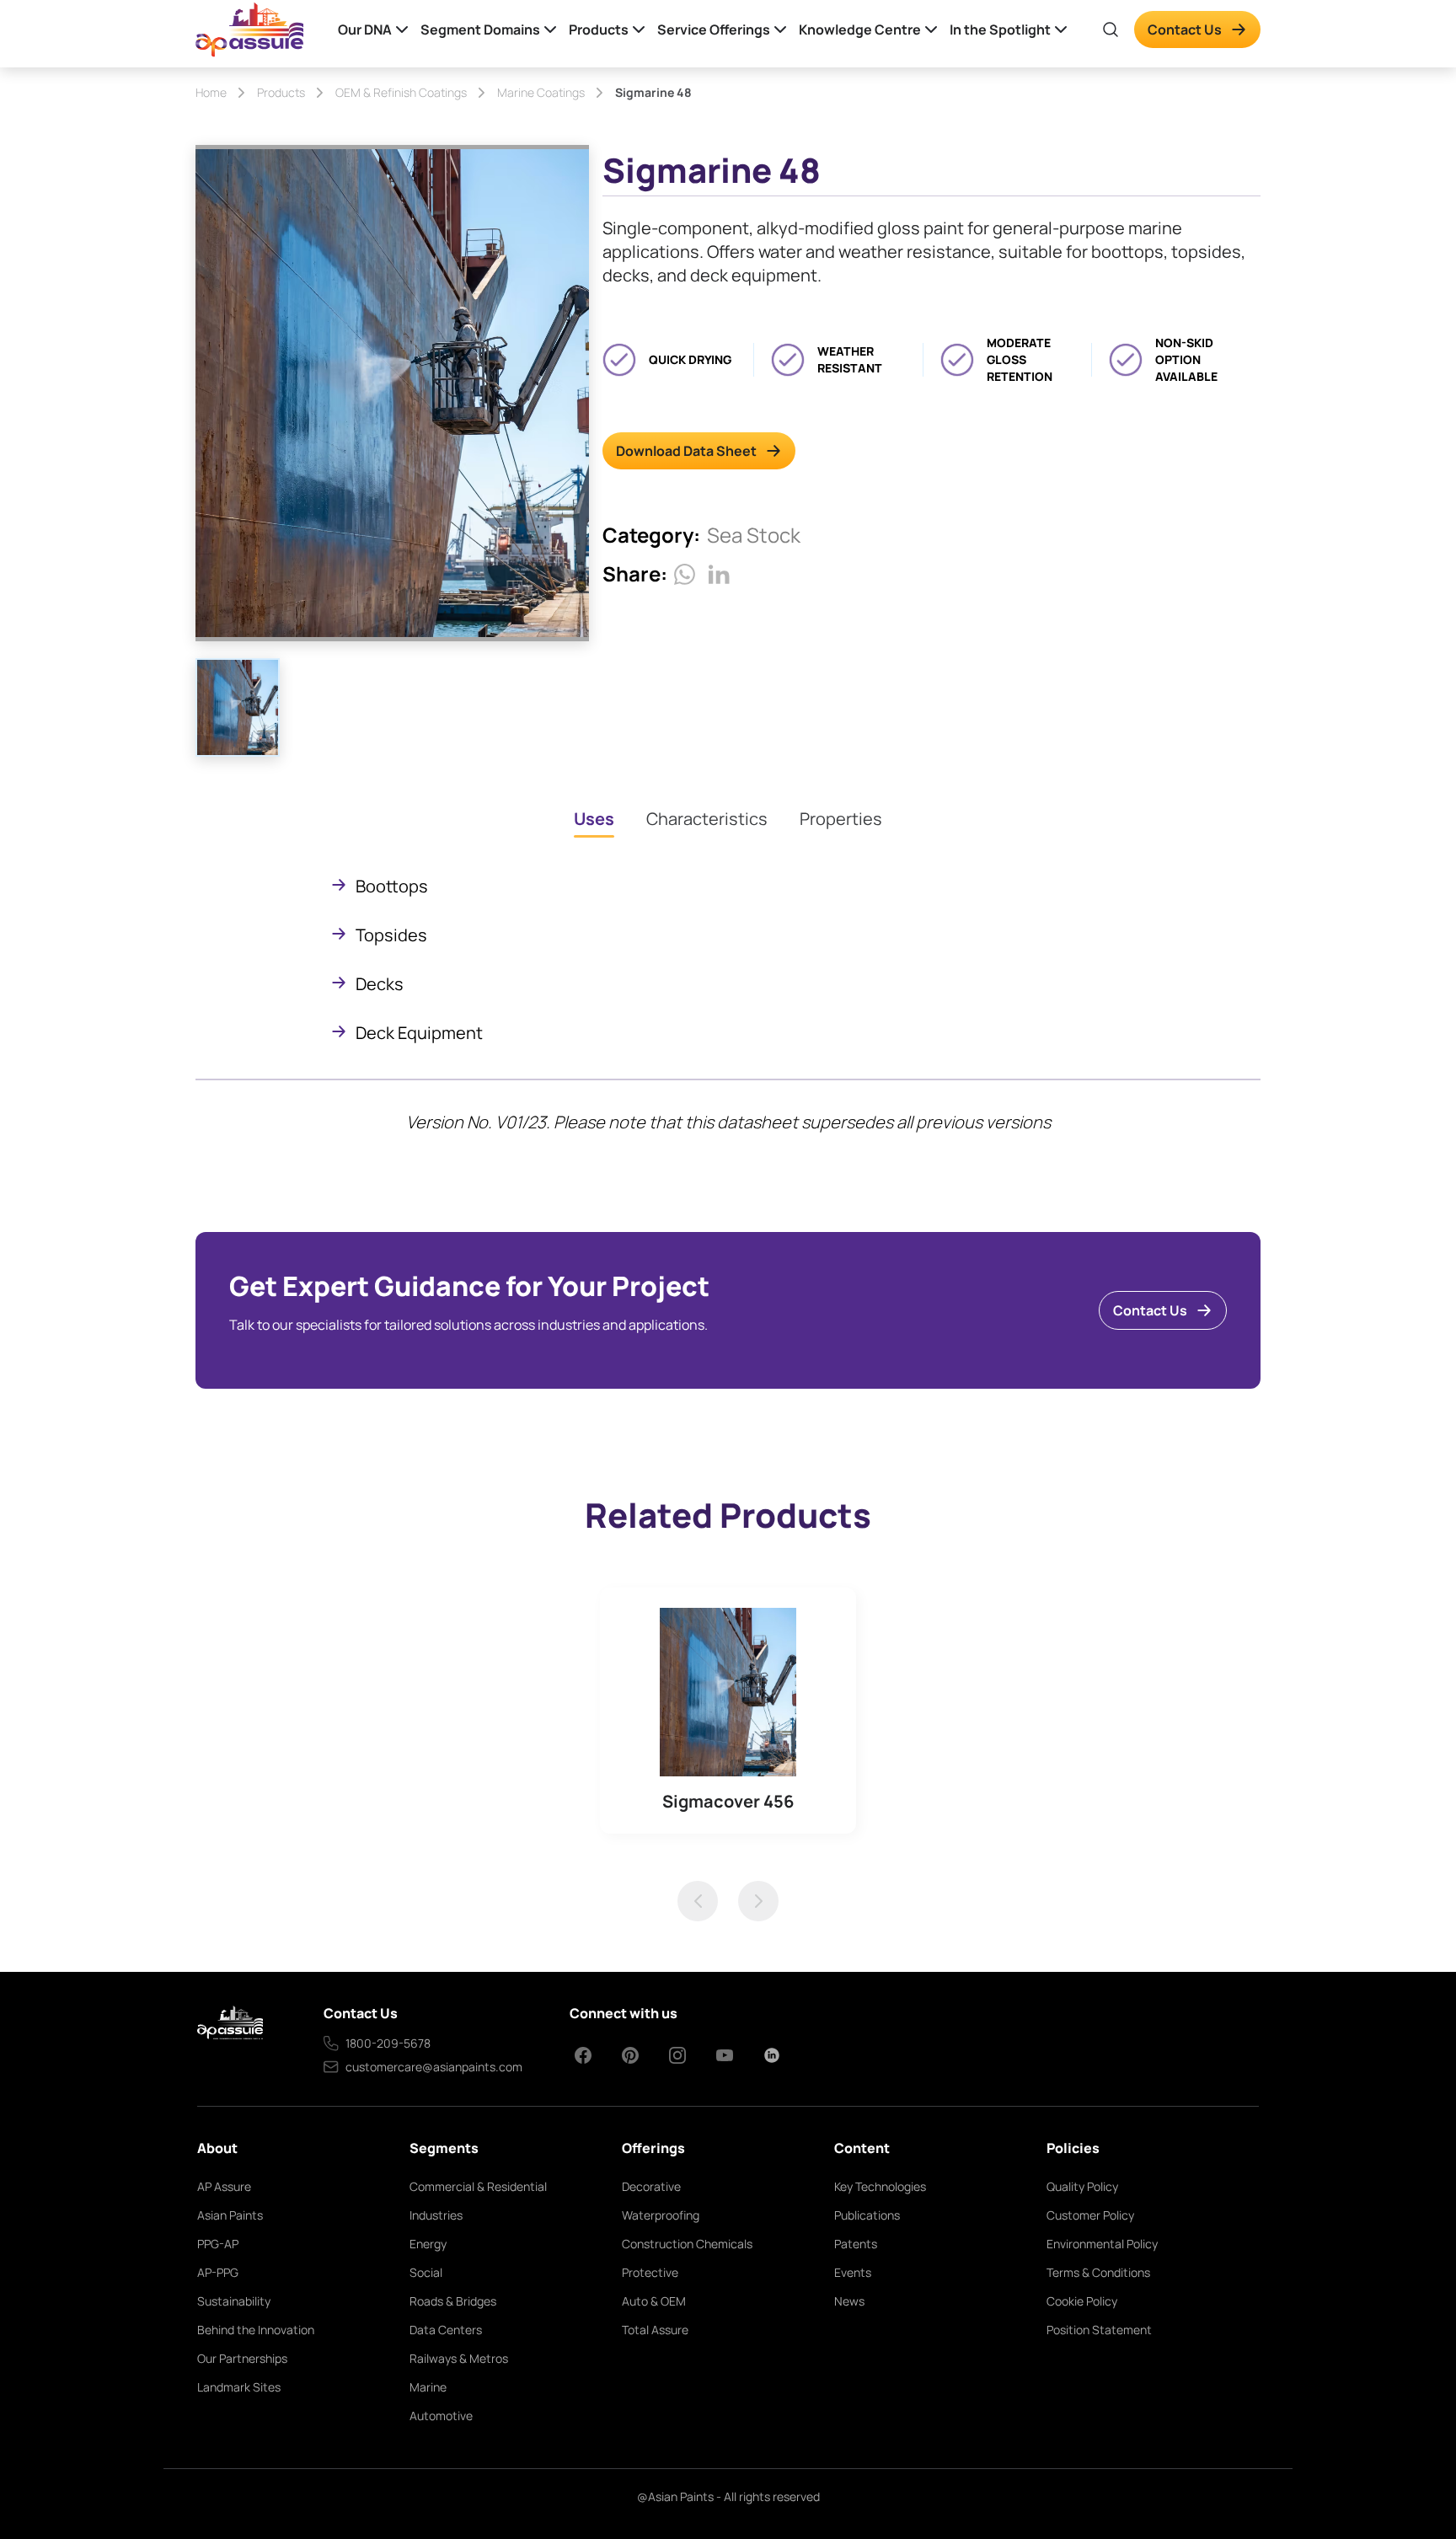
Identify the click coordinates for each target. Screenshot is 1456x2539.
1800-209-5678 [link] (388, 2043)
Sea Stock (754, 535)
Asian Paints (230, 2215)
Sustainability (234, 2301)
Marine (428, 2387)
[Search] (1111, 29)
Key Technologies (880, 2186)
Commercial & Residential (478, 2186)
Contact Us (1185, 29)
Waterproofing (661, 2215)
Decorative (651, 2186)
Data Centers (446, 2330)
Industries (436, 2215)
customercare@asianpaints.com (434, 2067)
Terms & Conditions (1098, 2272)
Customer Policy (1090, 2215)
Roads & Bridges (453, 2301)
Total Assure (655, 2330)
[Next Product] (758, 1901)
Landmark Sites (239, 2387)
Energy (428, 2244)
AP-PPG (218, 2272)
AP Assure (224, 2186)
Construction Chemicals (687, 2244)
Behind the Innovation (256, 2330)
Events (853, 2272)
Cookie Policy (1082, 2301)
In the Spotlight (1000, 29)
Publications (867, 2215)
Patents (856, 2244)
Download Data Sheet (686, 451)
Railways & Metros (459, 2358)
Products (599, 29)
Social (426, 2272)
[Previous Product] (698, 1901)
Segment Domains (480, 29)
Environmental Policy (1102, 2244)
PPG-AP (218, 2244)
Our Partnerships (242, 2358)
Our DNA (365, 29)
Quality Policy (1082, 2186)
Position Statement (1099, 2330)
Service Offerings (714, 29)
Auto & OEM (654, 2301)
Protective (650, 2272)
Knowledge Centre (860, 29)
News (849, 2301)
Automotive (441, 2416)
